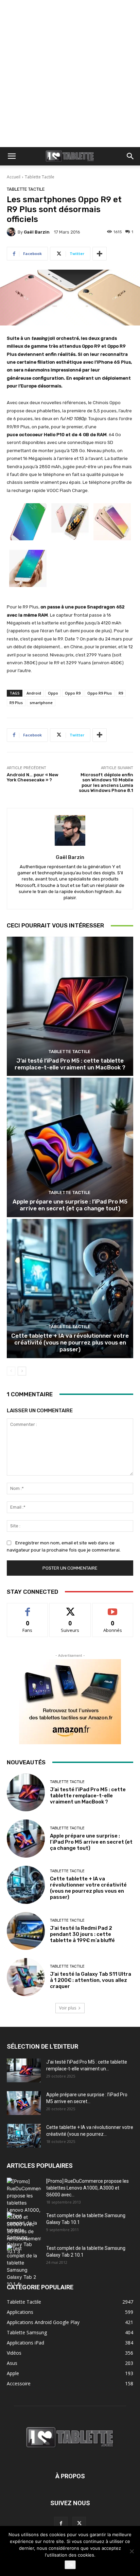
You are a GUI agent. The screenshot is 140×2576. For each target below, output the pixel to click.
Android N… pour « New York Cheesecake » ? (33, 777)
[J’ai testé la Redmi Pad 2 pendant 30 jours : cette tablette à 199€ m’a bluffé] (26, 1931)
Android (34, 693)
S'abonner (113, 1608)
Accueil (14, 177)
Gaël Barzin (37, 232)
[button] (12, 156)
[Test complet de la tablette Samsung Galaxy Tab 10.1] (24, 2233)
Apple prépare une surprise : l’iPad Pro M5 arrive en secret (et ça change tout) (70, 1205)
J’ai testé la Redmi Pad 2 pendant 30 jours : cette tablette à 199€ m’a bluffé (82, 1934)
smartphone (41, 703)
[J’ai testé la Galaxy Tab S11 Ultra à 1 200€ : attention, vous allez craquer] (26, 1977)
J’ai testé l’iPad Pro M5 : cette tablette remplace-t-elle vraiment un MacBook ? (70, 1064)
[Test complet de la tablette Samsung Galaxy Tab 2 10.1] (24, 2266)
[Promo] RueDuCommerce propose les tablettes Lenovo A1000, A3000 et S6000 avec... (87, 2188)
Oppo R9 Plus (100, 693)
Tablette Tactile (40, 177)
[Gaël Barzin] (12, 232)
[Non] (132, 2551)
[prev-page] (11, 1371)
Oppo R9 (73, 693)
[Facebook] (61, 2524)
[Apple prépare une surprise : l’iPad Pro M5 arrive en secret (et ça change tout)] (70, 1147)
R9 (121, 693)
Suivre (70, 1608)
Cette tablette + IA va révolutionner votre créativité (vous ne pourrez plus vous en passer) (70, 1343)
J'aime (28, 1608)
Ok (70, 2565)
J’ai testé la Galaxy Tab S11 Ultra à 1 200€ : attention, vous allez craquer (91, 1980)
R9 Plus (16, 703)
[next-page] (22, 1371)
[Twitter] (79, 2524)
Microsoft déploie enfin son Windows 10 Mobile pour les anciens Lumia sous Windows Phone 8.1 (106, 783)
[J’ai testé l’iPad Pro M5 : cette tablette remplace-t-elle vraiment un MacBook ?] (70, 1006)
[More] (100, 254)
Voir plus (68, 2008)
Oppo (53, 693)
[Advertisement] (70, 74)
